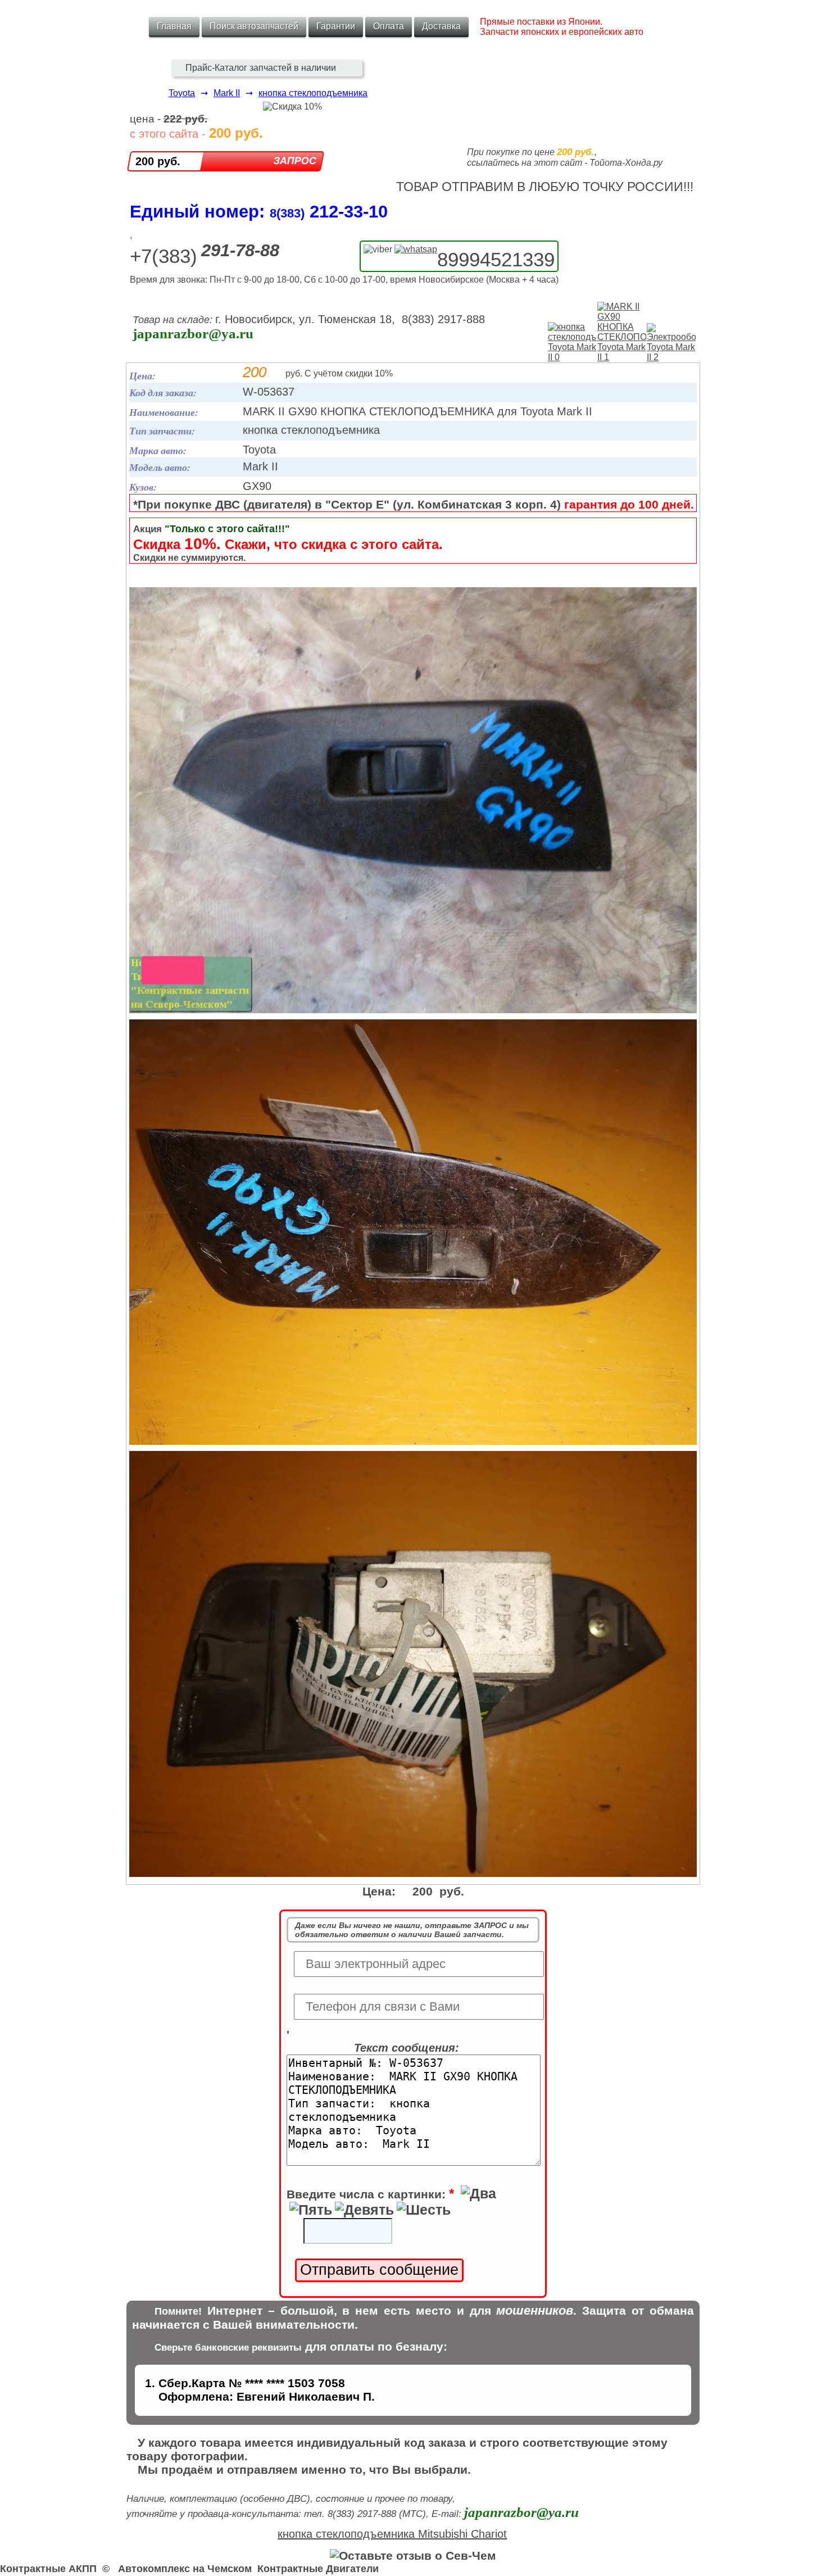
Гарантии (336, 26)
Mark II (227, 93)
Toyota (182, 93)
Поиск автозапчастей (254, 26)
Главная (174, 26)
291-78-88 (240, 250)
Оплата (389, 26)
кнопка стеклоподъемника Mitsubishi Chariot (392, 2534)
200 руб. (158, 161)
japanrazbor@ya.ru (193, 334)
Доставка (441, 26)
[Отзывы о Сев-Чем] (413, 2555)
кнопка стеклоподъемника (313, 93)
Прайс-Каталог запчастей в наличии (261, 68)
